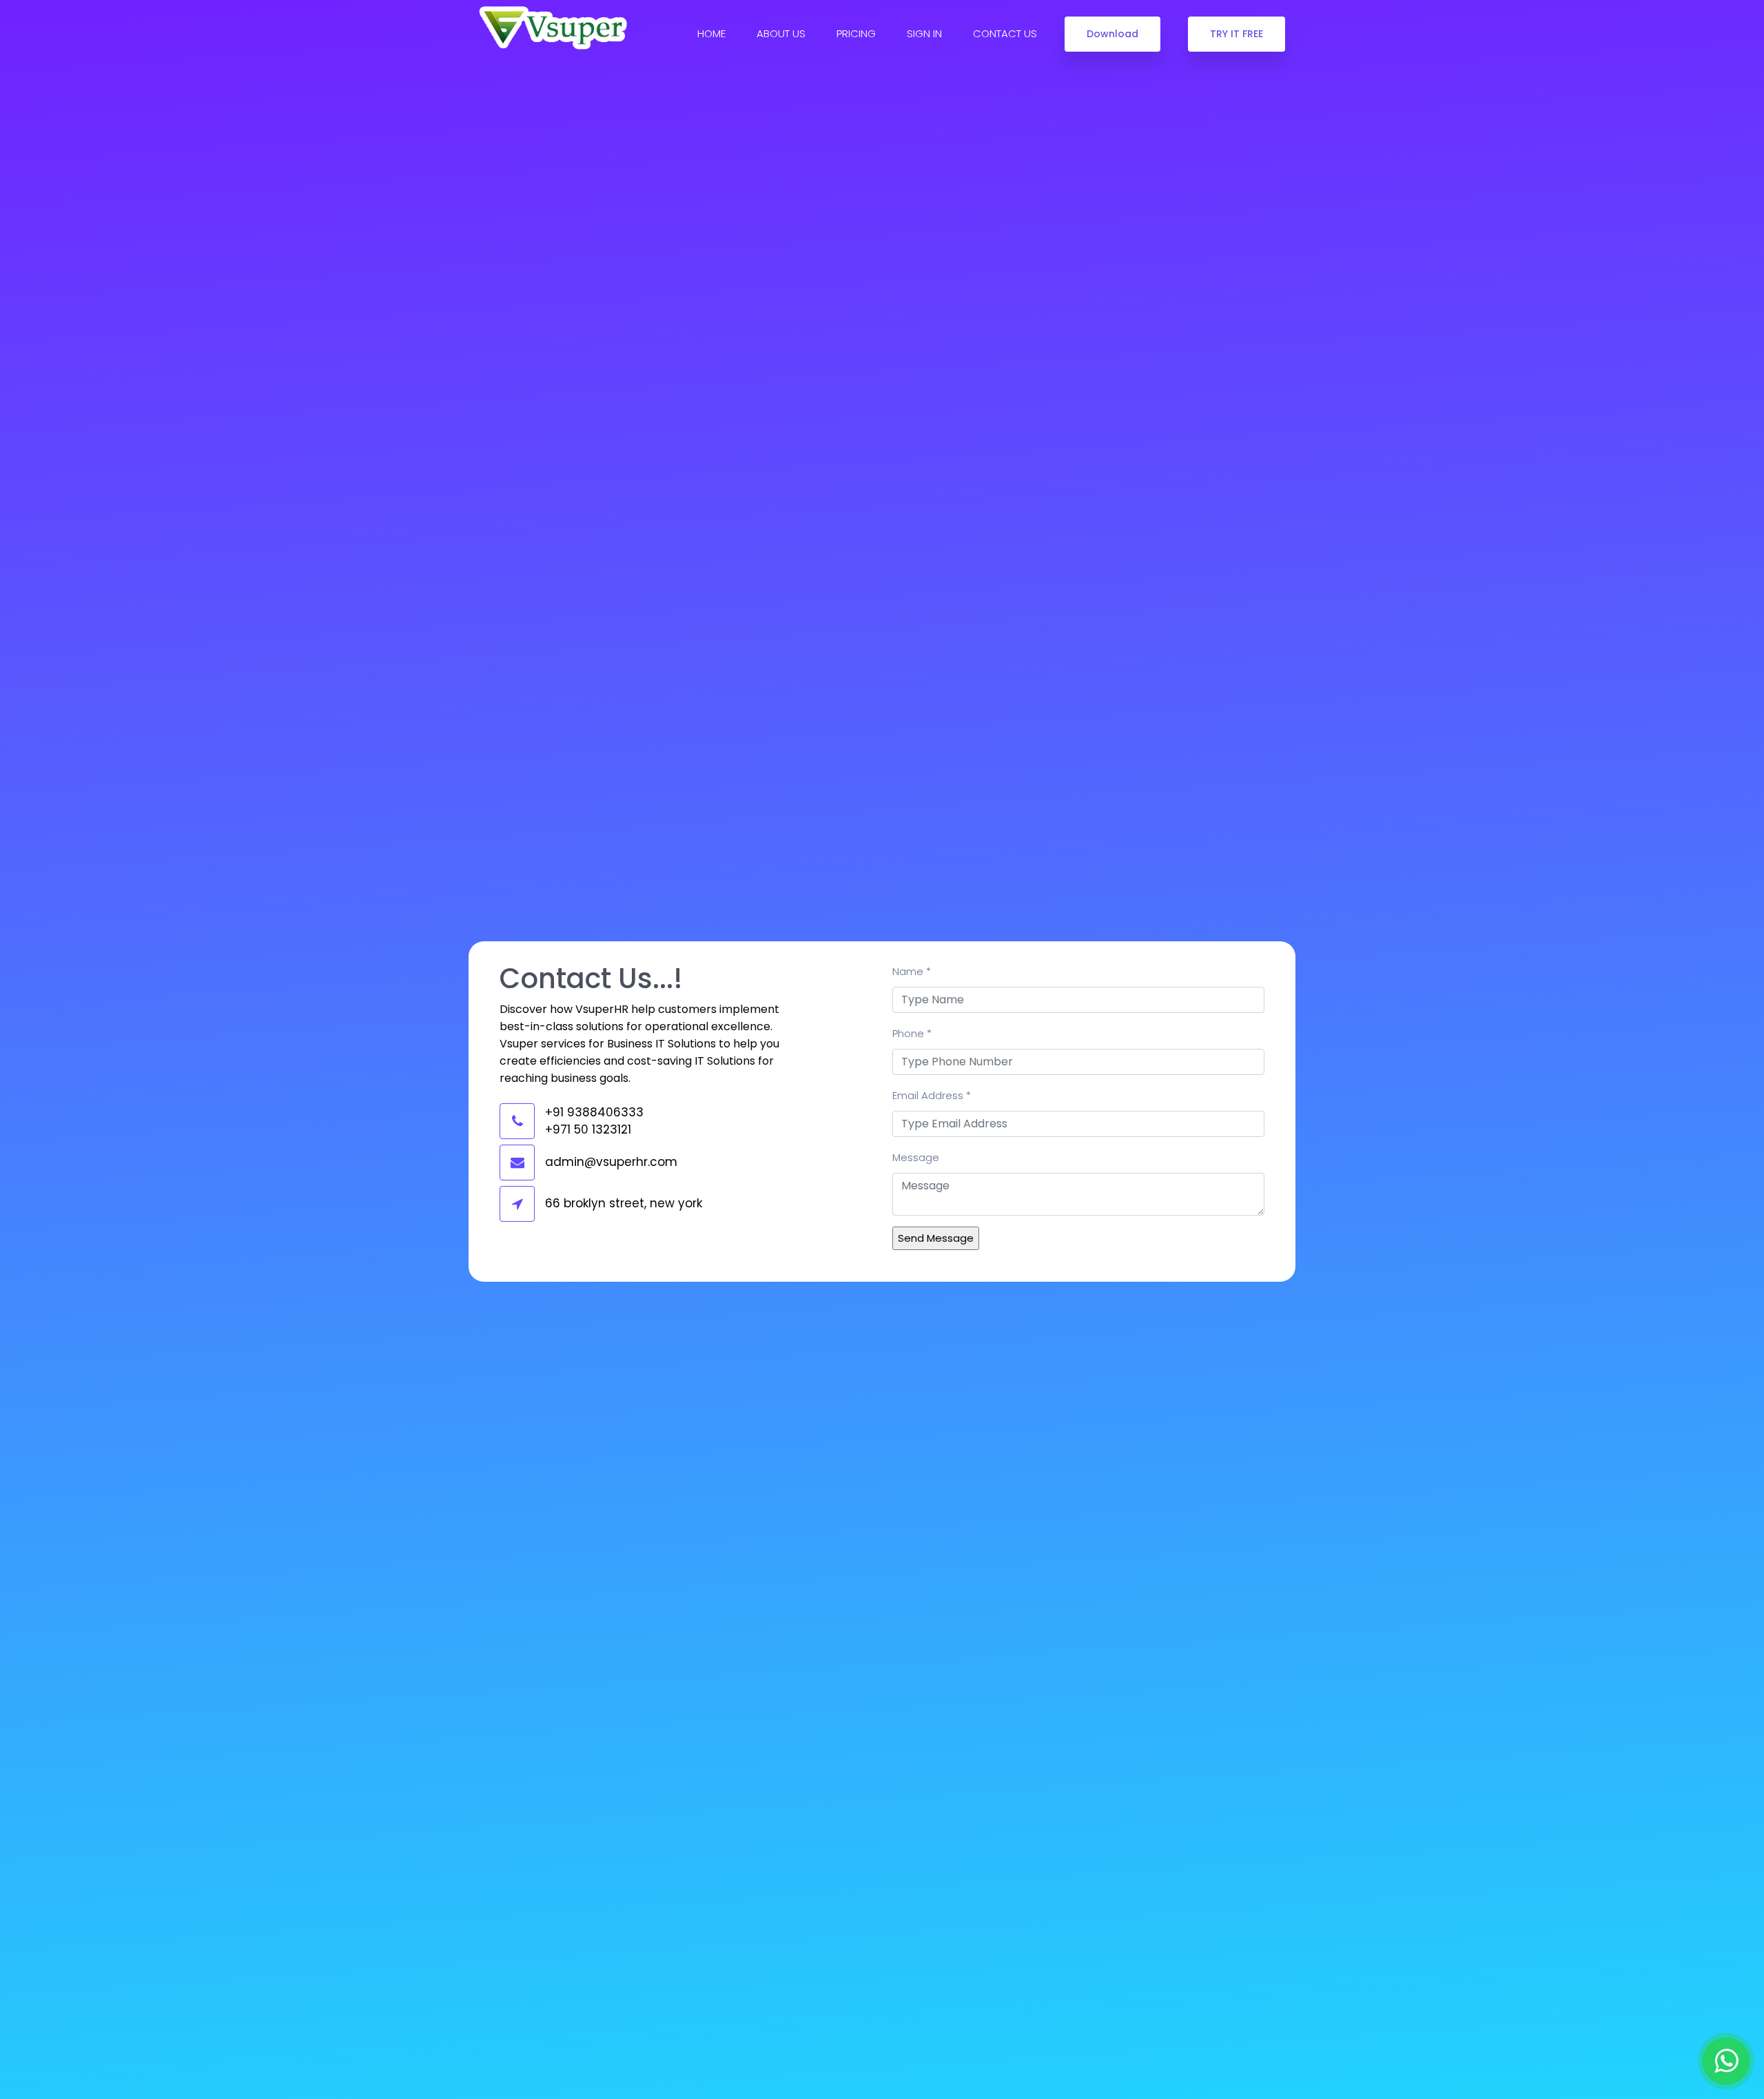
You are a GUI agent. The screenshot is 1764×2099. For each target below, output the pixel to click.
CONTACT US (1005, 33)
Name (912, 971)
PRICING (856, 33)
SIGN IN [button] (924, 33)
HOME (711, 33)
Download (1112, 34)
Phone (912, 1033)
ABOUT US (781, 33)
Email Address (932, 1095)
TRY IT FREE (1237, 34)
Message (916, 1157)
